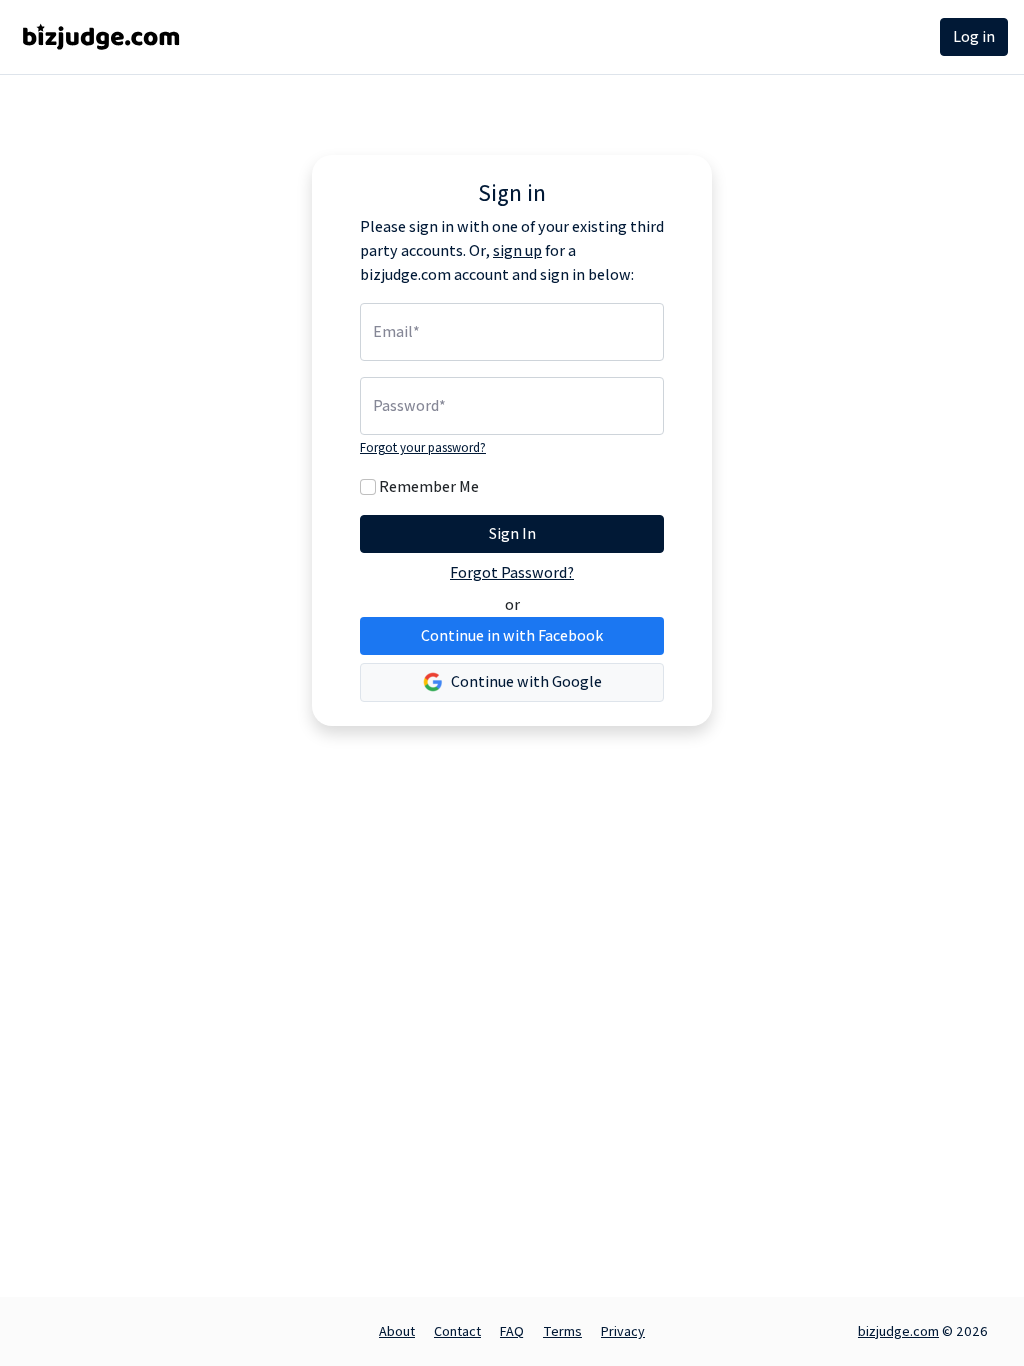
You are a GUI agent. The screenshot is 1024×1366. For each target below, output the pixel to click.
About (397, 1331)
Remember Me (429, 486)
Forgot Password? (512, 572)
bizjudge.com (898, 1331)
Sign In (512, 533)
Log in (974, 36)
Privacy (623, 1331)
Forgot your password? (423, 447)
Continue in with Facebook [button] (512, 635)
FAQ (512, 1331)
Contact (457, 1331)
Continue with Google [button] (525, 681)
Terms (562, 1331)
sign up (517, 250)
